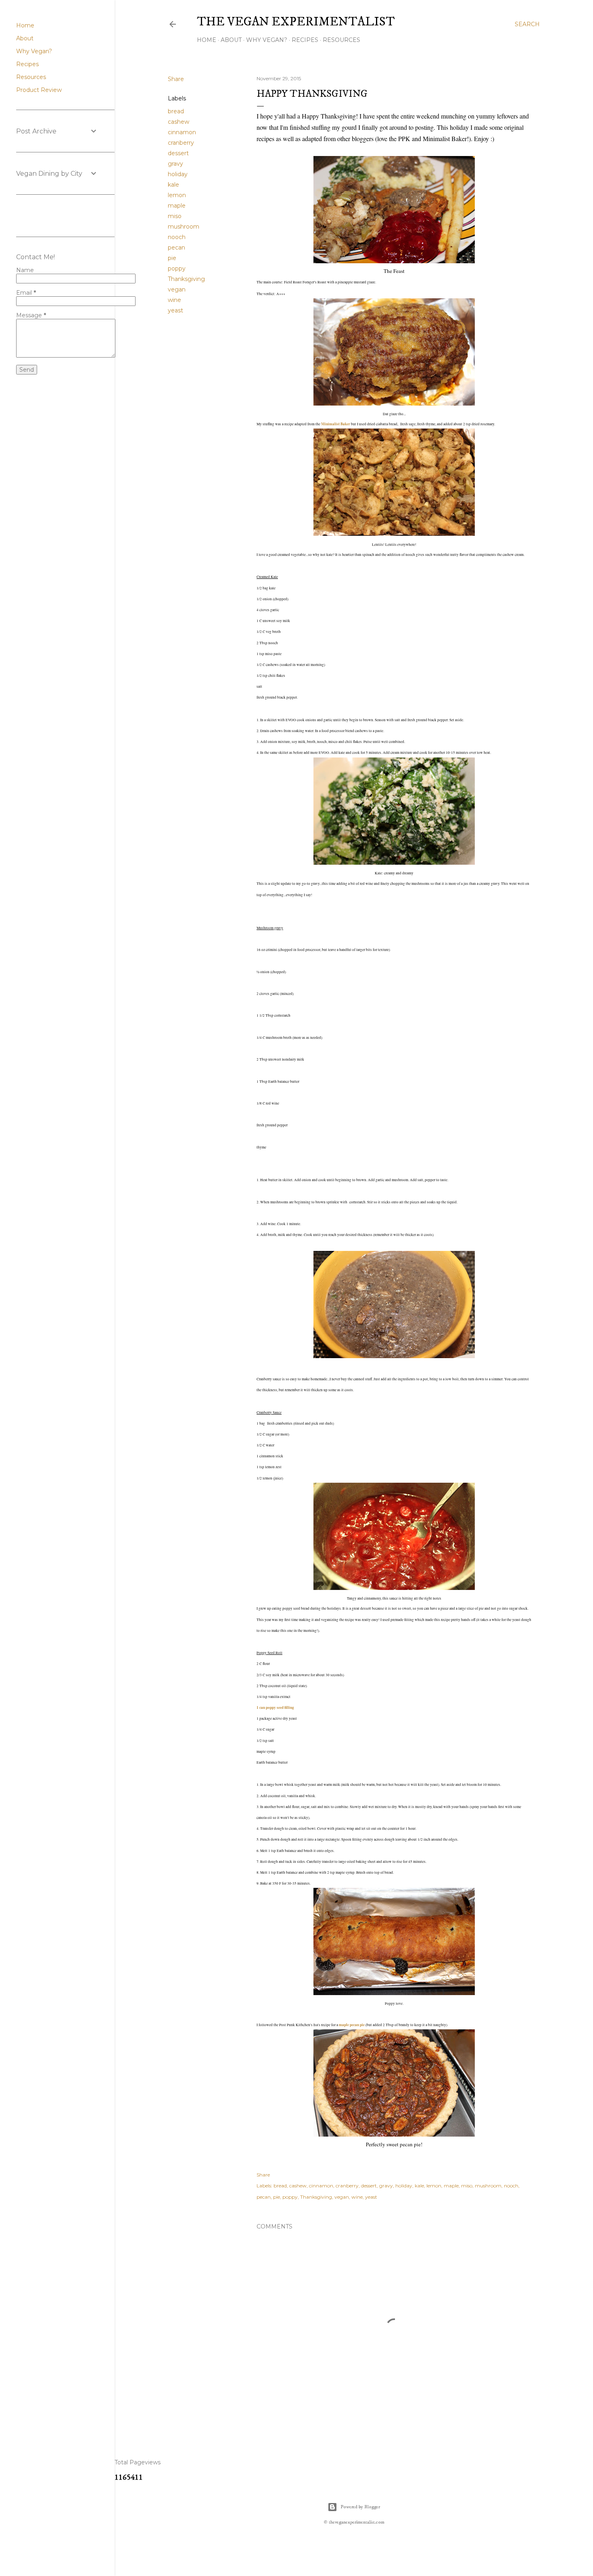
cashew (179, 122)
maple (177, 206)
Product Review (39, 90)
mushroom (184, 227)
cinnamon (182, 132)
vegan (177, 289)
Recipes (305, 40)
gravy (175, 164)
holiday (178, 174)
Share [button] (176, 79)
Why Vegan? (267, 40)
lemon (177, 195)
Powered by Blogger (360, 2507)
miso (175, 216)
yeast (175, 310)
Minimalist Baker (336, 424)
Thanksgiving (186, 279)
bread (176, 111)
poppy (177, 268)
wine (174, 300)
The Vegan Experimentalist (296, 22)
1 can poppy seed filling (275, 1707)
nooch (177, 237)
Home (207, 40)
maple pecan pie (352, 2025)
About (231, 40)
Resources (341, 40)
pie (172, 258)
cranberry (181, 143)
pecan (176, 248)
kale (173, 185)
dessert (178, 153)
